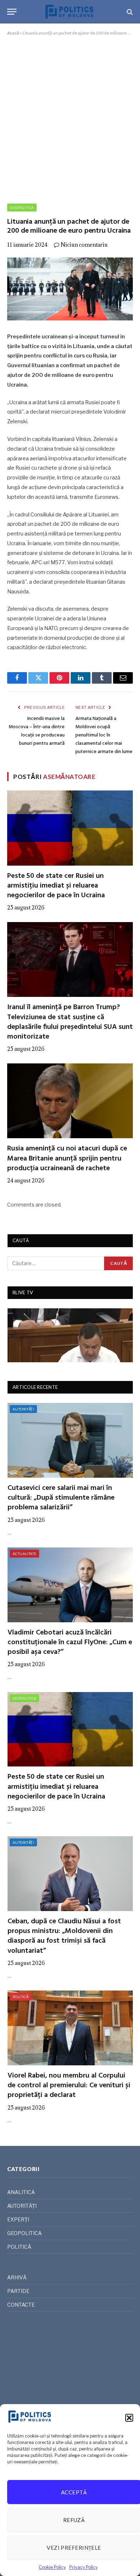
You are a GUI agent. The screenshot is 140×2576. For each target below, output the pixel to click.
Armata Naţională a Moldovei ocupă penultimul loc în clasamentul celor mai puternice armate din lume (104, 735)
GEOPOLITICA (22, 208)
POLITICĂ (20, 1997)
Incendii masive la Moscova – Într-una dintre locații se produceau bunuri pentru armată (37, 731)
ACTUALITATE (24, 1554)
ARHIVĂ (17, 2277)
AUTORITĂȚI (23, 1409)
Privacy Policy (83, 2567)
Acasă (13, 33)
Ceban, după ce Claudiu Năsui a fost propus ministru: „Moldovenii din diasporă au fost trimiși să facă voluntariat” (64, 1936)
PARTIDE (18, 2291)
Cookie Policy (52, 2567)
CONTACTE (21, 2305)
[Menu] (12, 12)
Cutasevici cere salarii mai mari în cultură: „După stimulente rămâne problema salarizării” (61, 1498)
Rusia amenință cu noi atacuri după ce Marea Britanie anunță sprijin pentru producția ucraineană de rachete (67, 1158)
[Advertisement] (70, 118)
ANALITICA (21, 2192)
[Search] (129, 12)
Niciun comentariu (84, 245)
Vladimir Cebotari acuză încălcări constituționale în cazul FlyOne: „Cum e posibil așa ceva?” (70, 1642)
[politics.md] (70, 12)
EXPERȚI (18, 2219)
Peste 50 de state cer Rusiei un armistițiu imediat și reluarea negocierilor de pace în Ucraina (56, 886)
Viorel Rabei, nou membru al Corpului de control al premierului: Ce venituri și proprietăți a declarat (69, 2085)
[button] (129, 2418)
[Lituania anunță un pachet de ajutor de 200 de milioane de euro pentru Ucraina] (70, 289)
